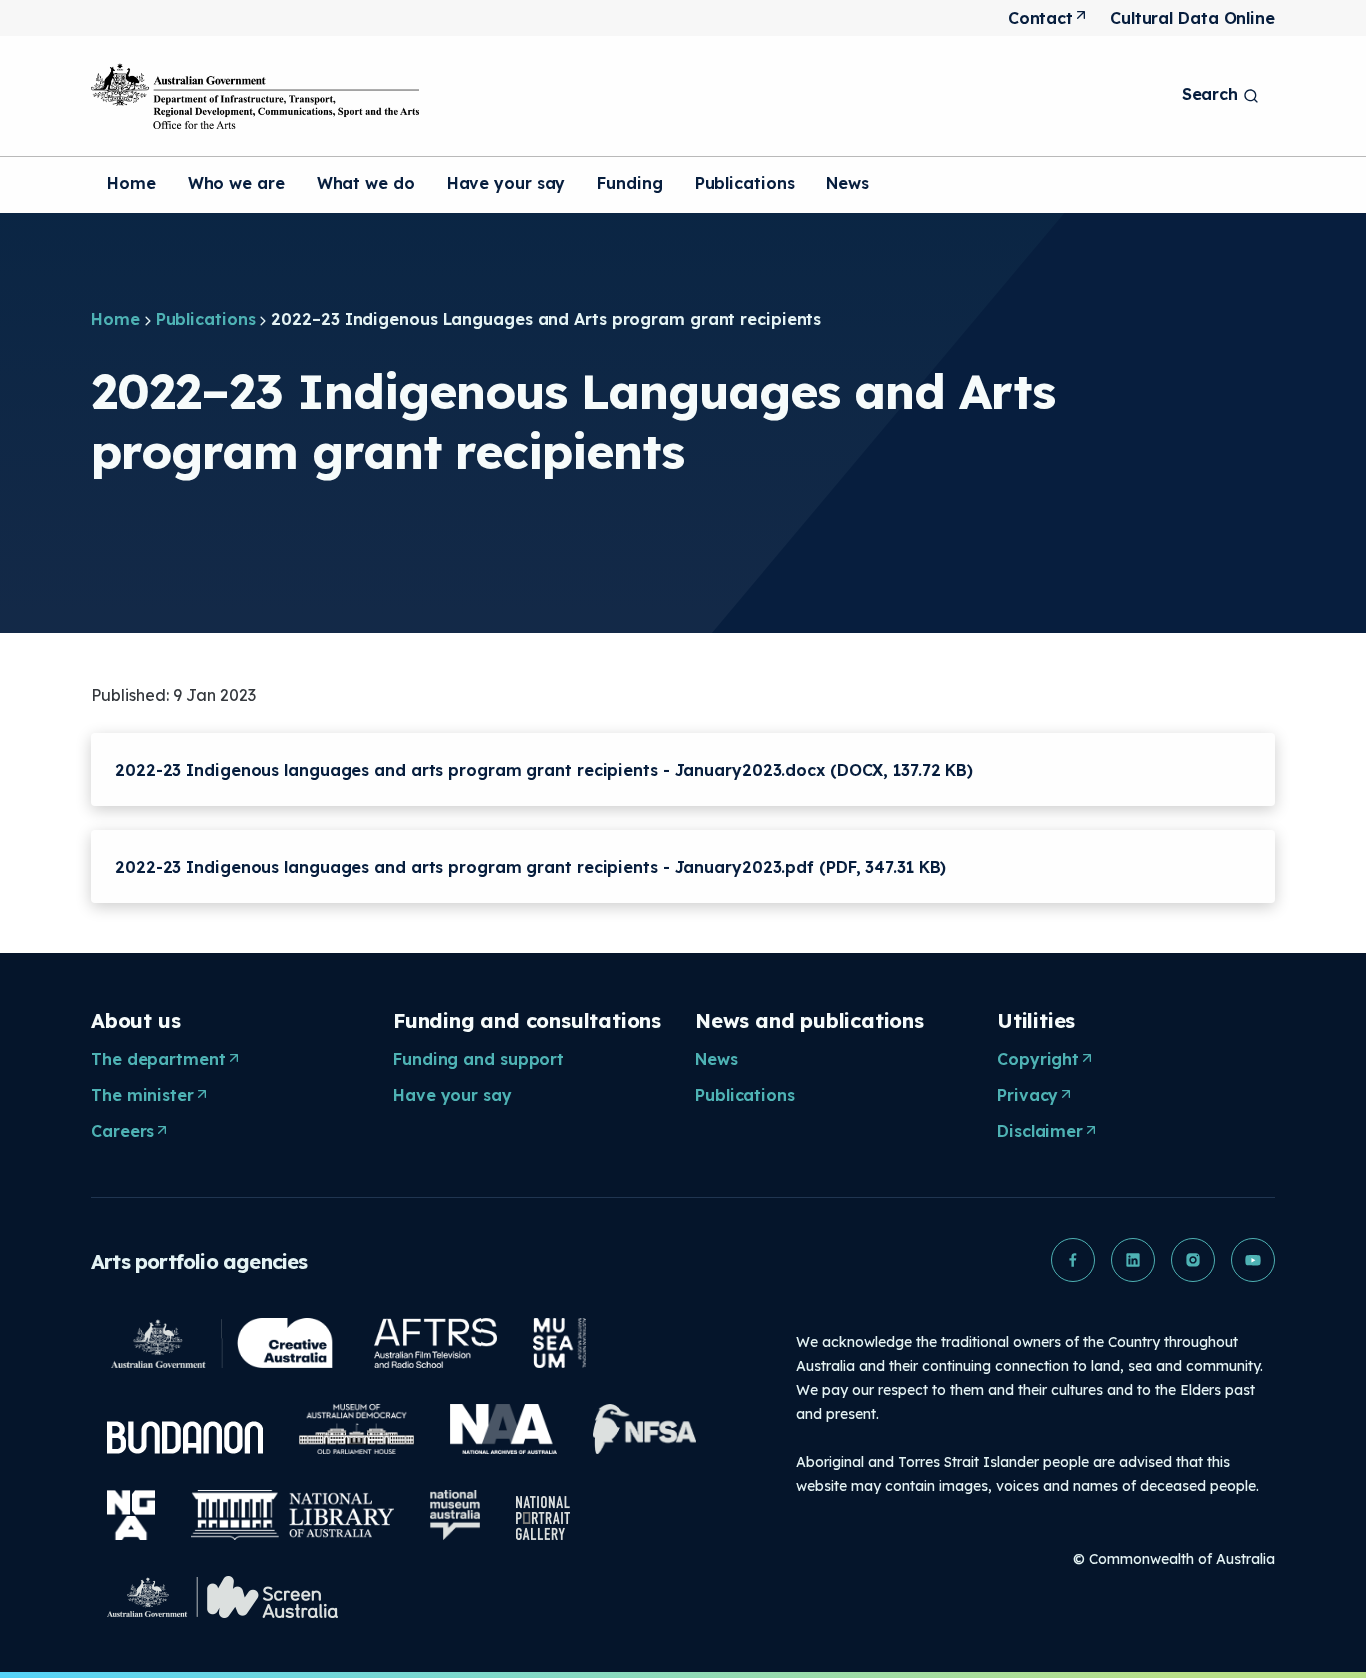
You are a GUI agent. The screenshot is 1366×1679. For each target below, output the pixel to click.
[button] (1073, 1260)
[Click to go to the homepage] (255, 96)
